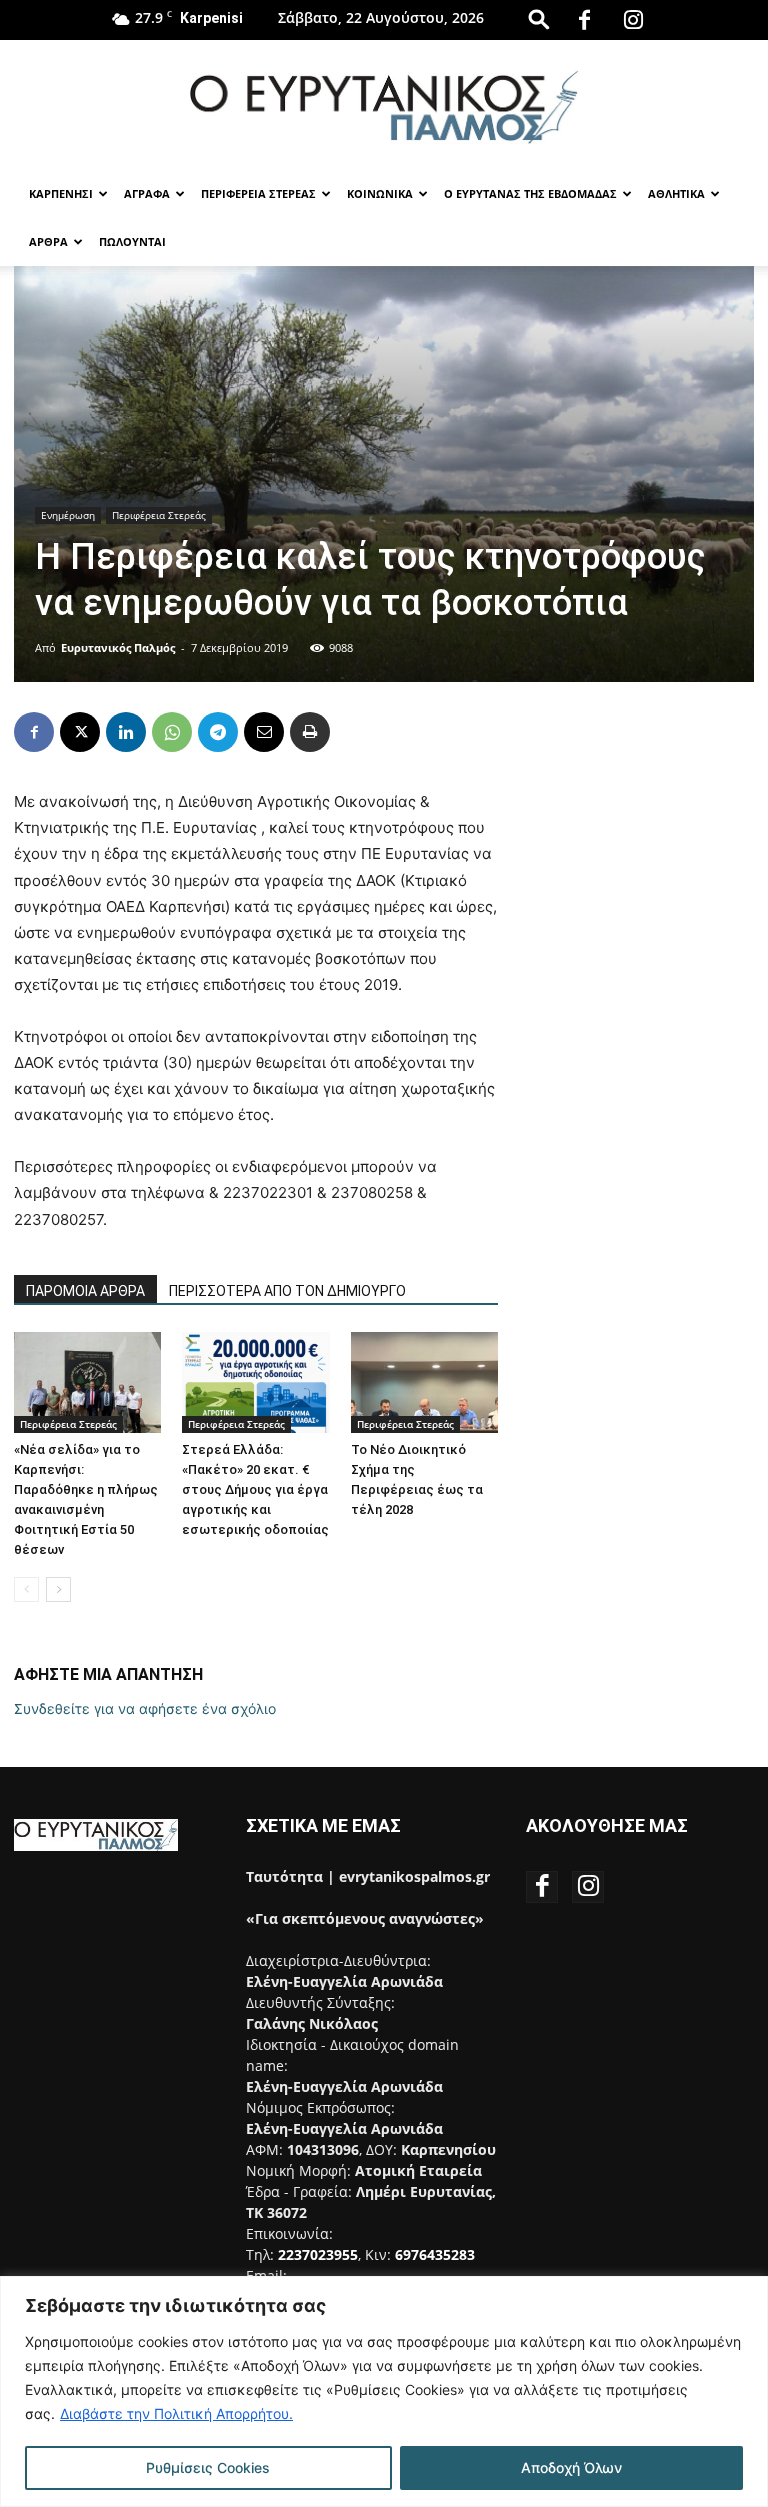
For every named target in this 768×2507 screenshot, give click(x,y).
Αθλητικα (676, 193)
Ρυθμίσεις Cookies (208, 2467)
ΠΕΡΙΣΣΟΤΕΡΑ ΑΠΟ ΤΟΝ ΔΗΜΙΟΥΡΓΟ (287, 1291)
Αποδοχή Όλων (571, 2467)
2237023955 (318, 2254)
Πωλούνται (132, 241)
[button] (539, 18)
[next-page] (58, 1589)
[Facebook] (585, 20)
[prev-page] (26, 1589)
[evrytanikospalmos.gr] (384, 106)
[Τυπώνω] (310, 732)
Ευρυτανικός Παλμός (118, 647)
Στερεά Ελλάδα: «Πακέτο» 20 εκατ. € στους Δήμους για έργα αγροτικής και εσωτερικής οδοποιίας (255, 1489)
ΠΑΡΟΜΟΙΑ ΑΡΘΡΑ (85, 1291)
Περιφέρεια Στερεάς (159, 515)
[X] (80, 732)
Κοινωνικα (380, 193)
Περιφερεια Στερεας (258, 193)
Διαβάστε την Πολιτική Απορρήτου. (176, 2413)
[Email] (264, 732)
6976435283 (435, 2254)
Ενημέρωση (68, 515)
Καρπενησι (61, 193)
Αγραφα (147, 193)
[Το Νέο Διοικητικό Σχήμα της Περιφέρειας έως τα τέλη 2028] (424, 1382)
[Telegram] (218, 732)
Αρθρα (48, 241)
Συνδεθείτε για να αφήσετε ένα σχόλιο (145, 1708)
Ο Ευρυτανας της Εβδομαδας (530, 193)
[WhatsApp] (172, 732)
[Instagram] (634, 20)
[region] (384, 2391)
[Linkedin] (126, 732)
